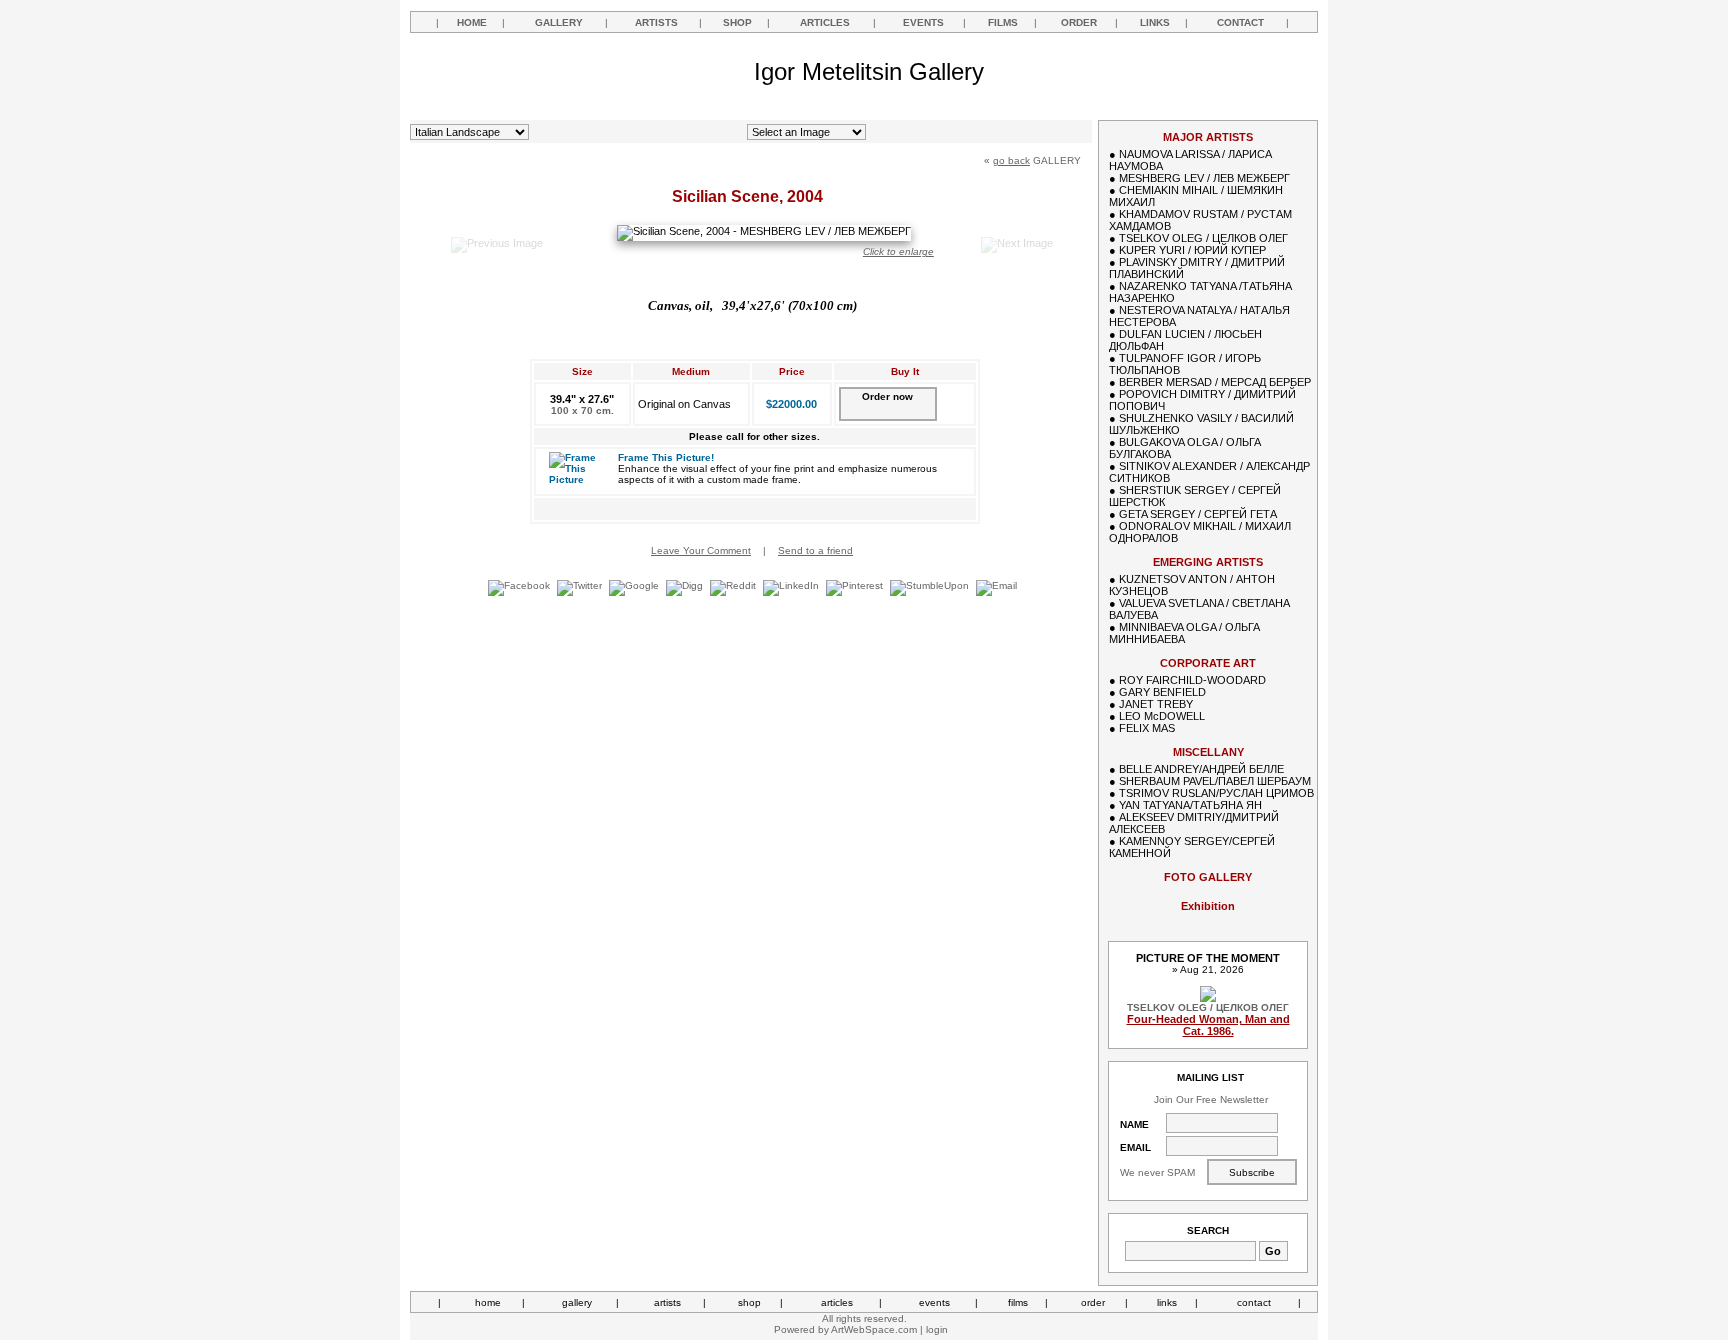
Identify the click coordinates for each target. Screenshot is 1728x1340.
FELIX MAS (1147, 728)
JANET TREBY (1156, 704)
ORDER (1079, 22)
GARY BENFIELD (1162, 692)
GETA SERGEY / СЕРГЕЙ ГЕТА (1198, 514)
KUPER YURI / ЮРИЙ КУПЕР (1192, 250)
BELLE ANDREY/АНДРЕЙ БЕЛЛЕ (1201, 769)
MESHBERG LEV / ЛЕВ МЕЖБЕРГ (1204, 178)
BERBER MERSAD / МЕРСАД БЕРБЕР (1215, 382)
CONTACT (1240, 22)
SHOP (737, 22)
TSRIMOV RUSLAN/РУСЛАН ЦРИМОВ (1216, 793)
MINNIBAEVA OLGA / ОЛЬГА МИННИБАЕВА (1184, 633)
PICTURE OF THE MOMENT (1208, 958)
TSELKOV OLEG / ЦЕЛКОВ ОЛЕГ (1203, 238)
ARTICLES (825, 22)
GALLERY (559, 22)
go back (1011, 160)
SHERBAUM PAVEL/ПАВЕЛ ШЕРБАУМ (1215, 781)
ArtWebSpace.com (874, 1329)
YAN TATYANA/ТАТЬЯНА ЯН (1190, 805)
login (937, 1329)
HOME (472, 22)
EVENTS (923, 22)
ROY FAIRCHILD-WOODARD (1192, 680)
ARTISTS (656, 22)
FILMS (1003, 22)
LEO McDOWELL (1162, 716)
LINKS (1155, 22)
